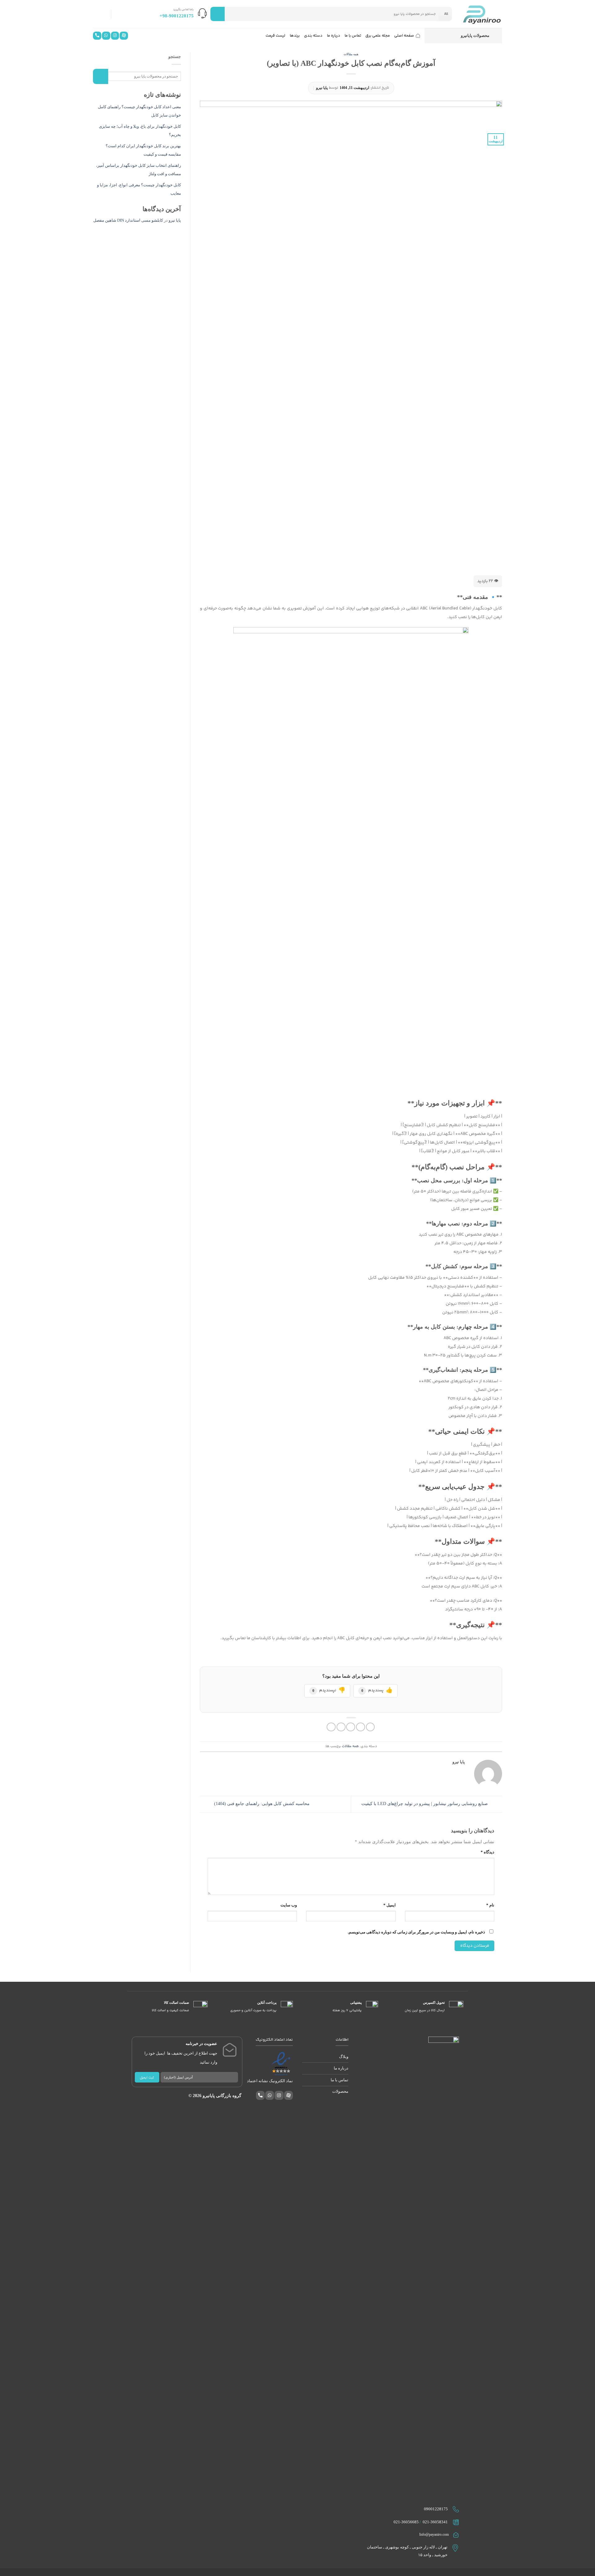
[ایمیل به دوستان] (351, 1727)
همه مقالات (351, 54)
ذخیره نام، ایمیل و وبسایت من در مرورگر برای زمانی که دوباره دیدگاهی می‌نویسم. (416, 1932)
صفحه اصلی (404, 36)
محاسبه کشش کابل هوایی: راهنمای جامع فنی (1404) (261, 1804)
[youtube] (124, 37)
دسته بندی (313, 36)
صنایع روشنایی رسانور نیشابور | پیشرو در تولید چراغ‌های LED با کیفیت (425, 1804)
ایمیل (389, 1905)
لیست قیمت (275, 36)
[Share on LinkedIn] (331, 1727)
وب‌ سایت (289, 1905)
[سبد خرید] (100, 14)
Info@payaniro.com (434, 2534)
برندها (295, 36)
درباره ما (334, 36)
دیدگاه (487, 1852)
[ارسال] (218, 14)
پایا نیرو (322, 88)
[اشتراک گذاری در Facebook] (370, 1727)
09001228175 (436, 2509)
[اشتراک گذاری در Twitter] (361, 1727)
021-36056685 (406, 2522)
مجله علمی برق (378, 36)
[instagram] (115, 37)
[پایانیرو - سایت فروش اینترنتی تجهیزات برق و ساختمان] (482, 14)
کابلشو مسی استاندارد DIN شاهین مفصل (128, 220)
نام (490, 1905)
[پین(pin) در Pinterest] (341, 1727)
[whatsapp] (106, 37)
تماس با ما (353, 36)
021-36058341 (435, 2522)
